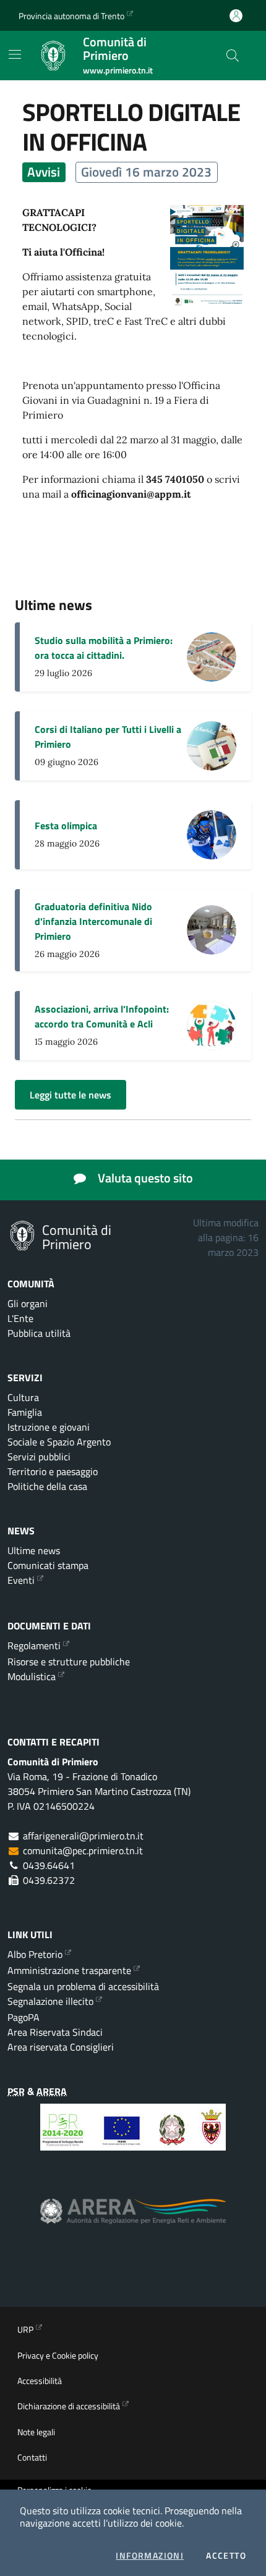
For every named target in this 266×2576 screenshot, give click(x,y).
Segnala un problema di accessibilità (83, 1986)
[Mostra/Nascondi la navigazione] (15, 54)
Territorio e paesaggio (53, 1471)
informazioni (150, 2556)
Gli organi (28, 1303)
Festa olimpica (66, 826)
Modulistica (32, 1676)
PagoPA (24, 2017)
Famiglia (25, 1412)
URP (25, 2329)
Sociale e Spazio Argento (59, 1442)
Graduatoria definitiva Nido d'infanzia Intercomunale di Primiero (93, 921)
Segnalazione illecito (50, 2001)
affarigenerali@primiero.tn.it (83, 1836)
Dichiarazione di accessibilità (69, 2406)
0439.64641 (49, 1865)
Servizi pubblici (39, 1457)
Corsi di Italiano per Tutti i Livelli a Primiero (108, 737)
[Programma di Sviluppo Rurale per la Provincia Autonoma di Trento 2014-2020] (133, 2136)
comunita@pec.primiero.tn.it (83, 1850)
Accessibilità (40, 2381)
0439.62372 (49, 1880)
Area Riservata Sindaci (55, 2032)
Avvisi (44, 172)
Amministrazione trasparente (69, 1970)
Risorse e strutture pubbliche (69, 1662)
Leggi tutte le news (71, 1095)
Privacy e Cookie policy (58, 2355)
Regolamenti (34, 1646)
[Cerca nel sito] (233, 56)
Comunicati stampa (48, 1565)
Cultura (23, 1397)
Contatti (32, 2457)
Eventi (21, 1580)
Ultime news (34, 1550)
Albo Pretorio (35, 1954)
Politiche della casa (47, 1486)
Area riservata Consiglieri (61, 2047)
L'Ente (20, 1318)
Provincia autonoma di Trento (71, 16)
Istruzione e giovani (49, 1427)
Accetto (226, 2556)
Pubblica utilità (39, 1333)
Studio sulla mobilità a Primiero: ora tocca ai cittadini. (104, 648)
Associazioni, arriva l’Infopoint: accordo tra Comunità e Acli (102, 1016)
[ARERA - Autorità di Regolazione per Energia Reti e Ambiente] (133, 2221)
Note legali (36, 2432)
